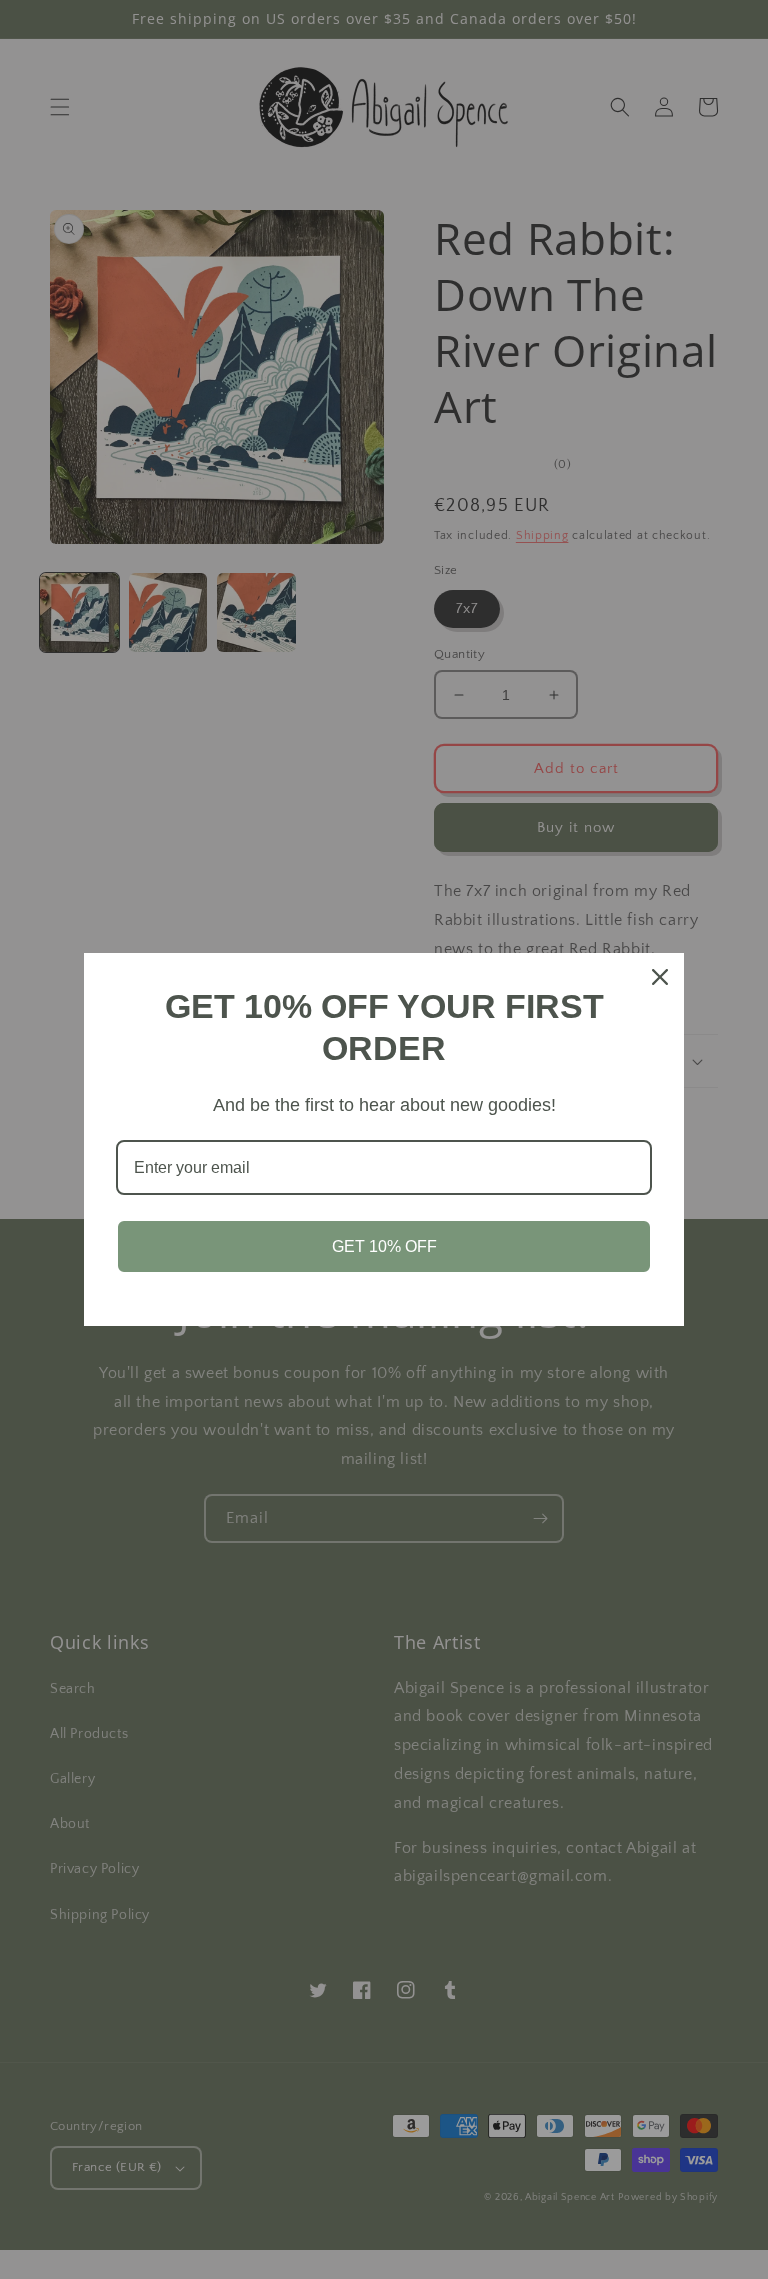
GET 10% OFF (384, 1246)
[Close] (660, 977)
